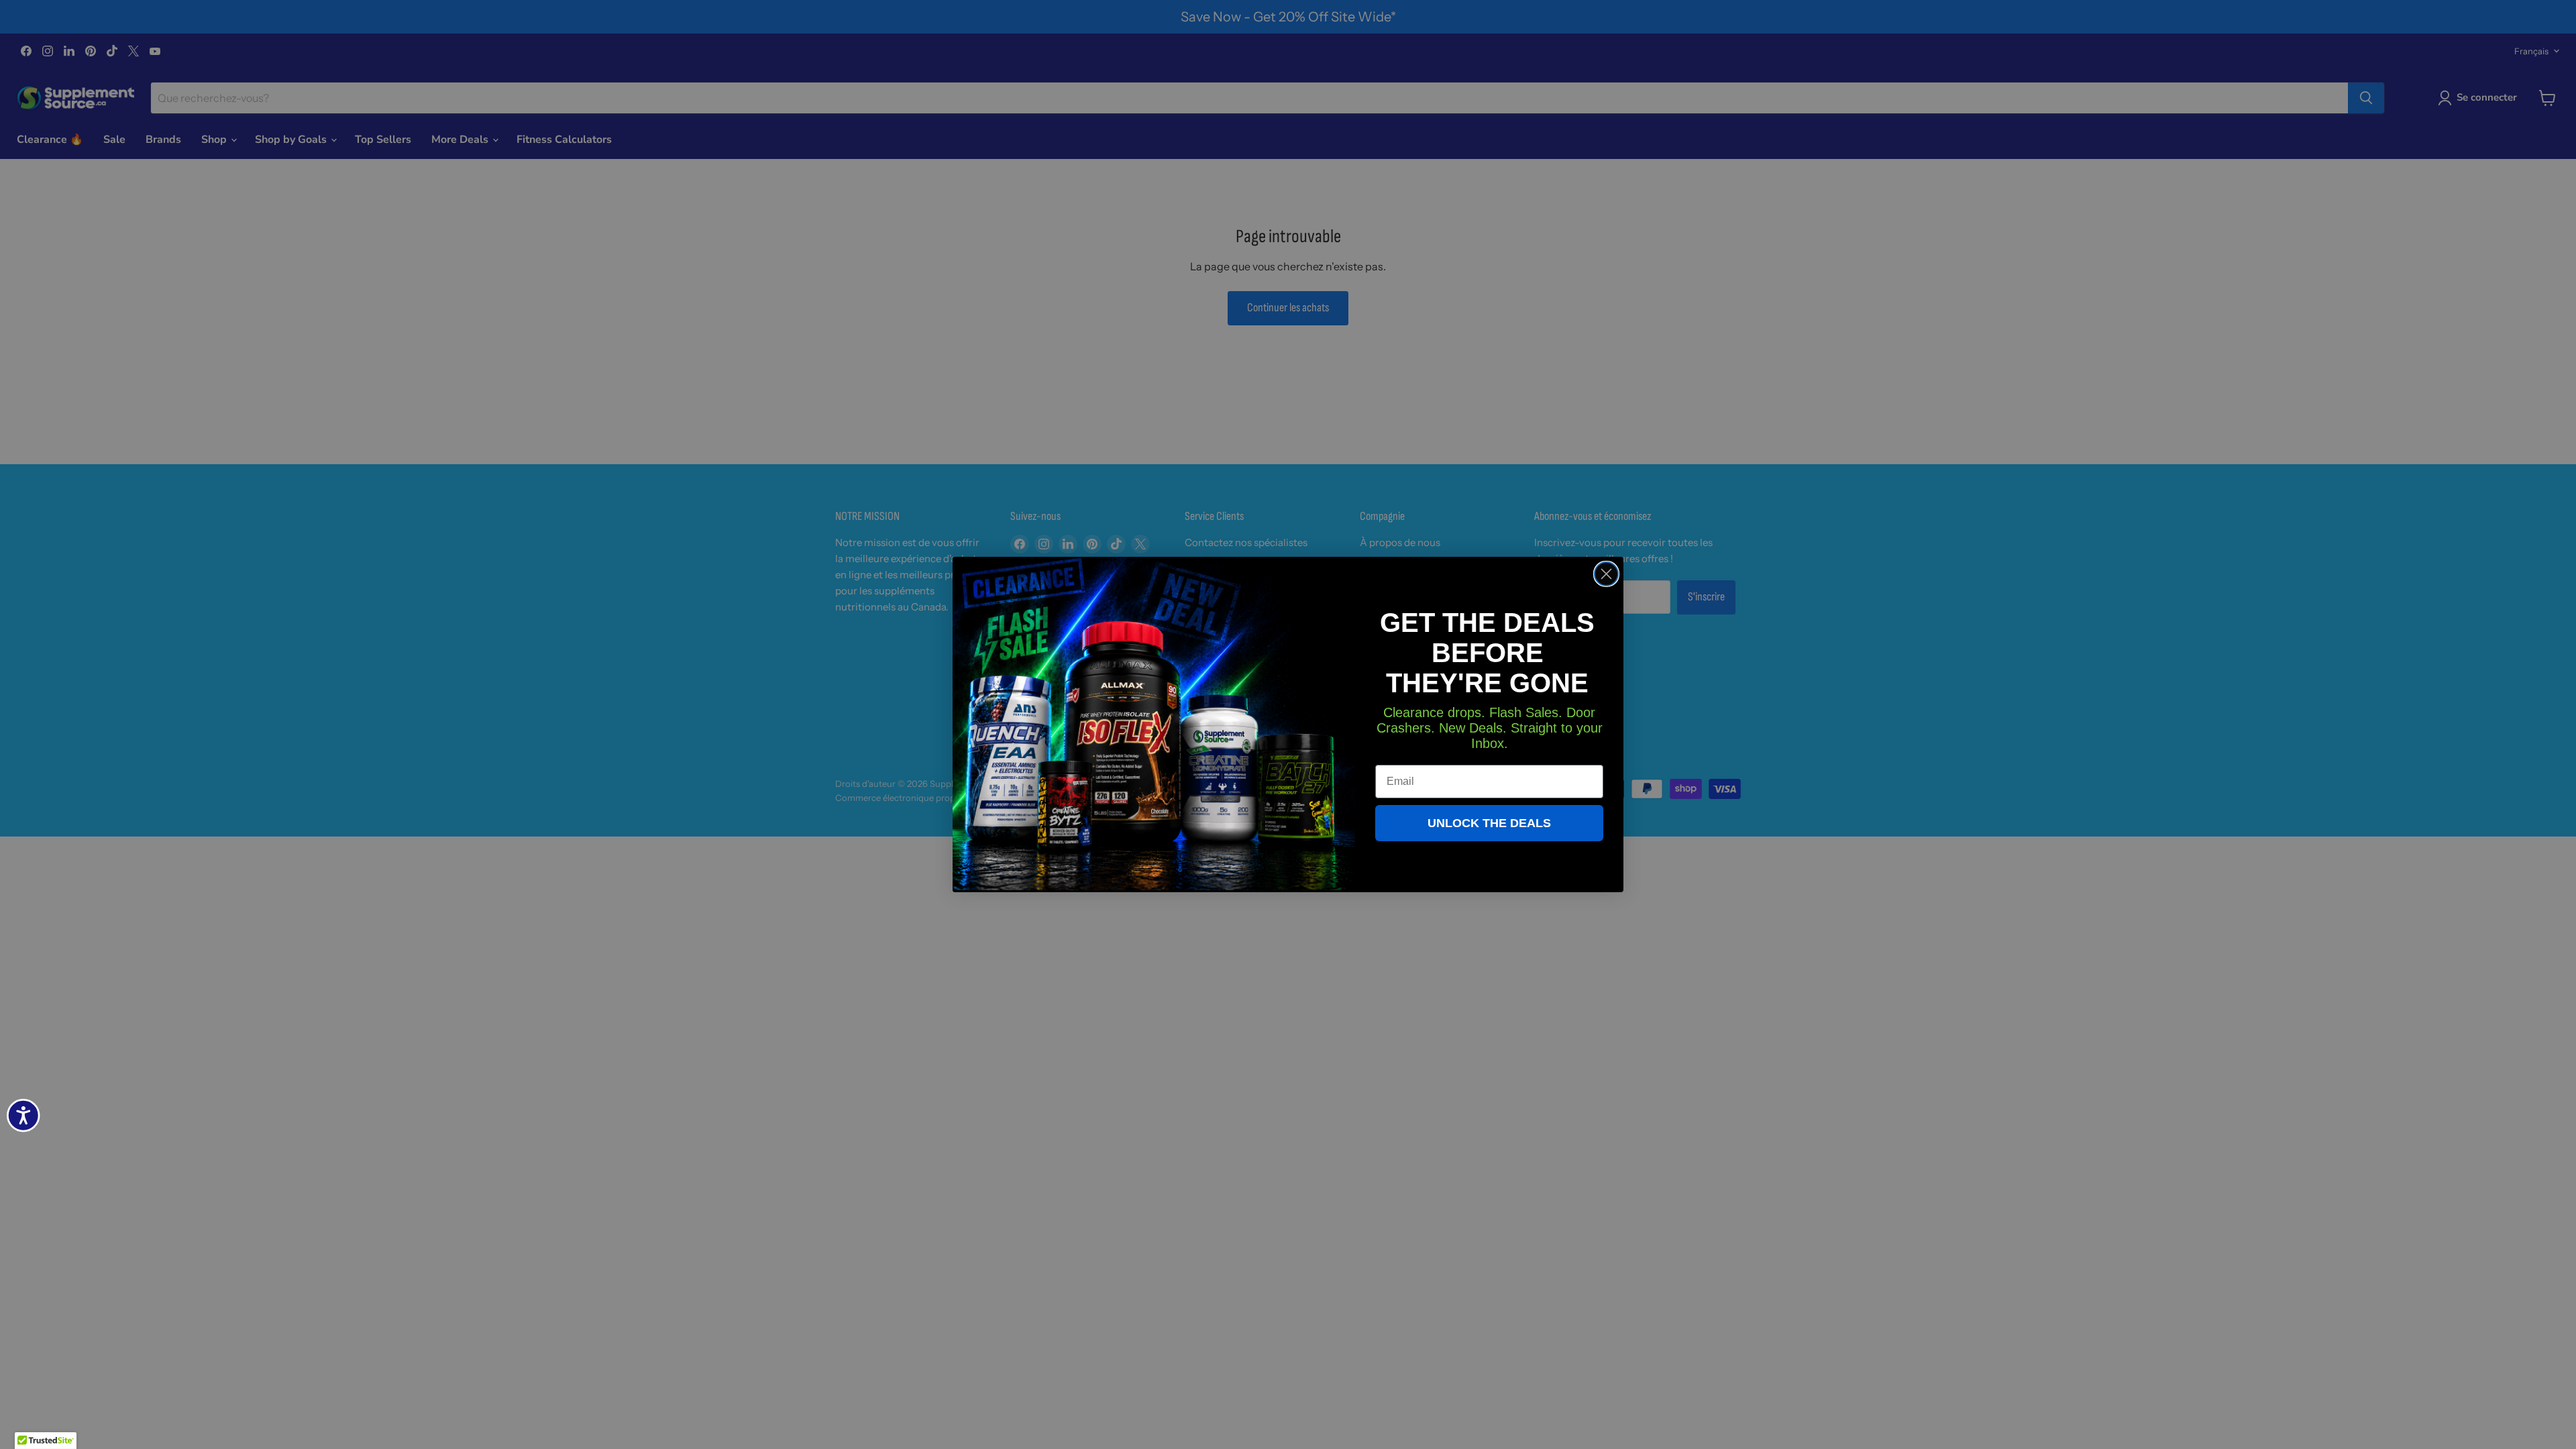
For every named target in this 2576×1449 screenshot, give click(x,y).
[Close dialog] (1606, 574)
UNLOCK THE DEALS (1489, 823)
